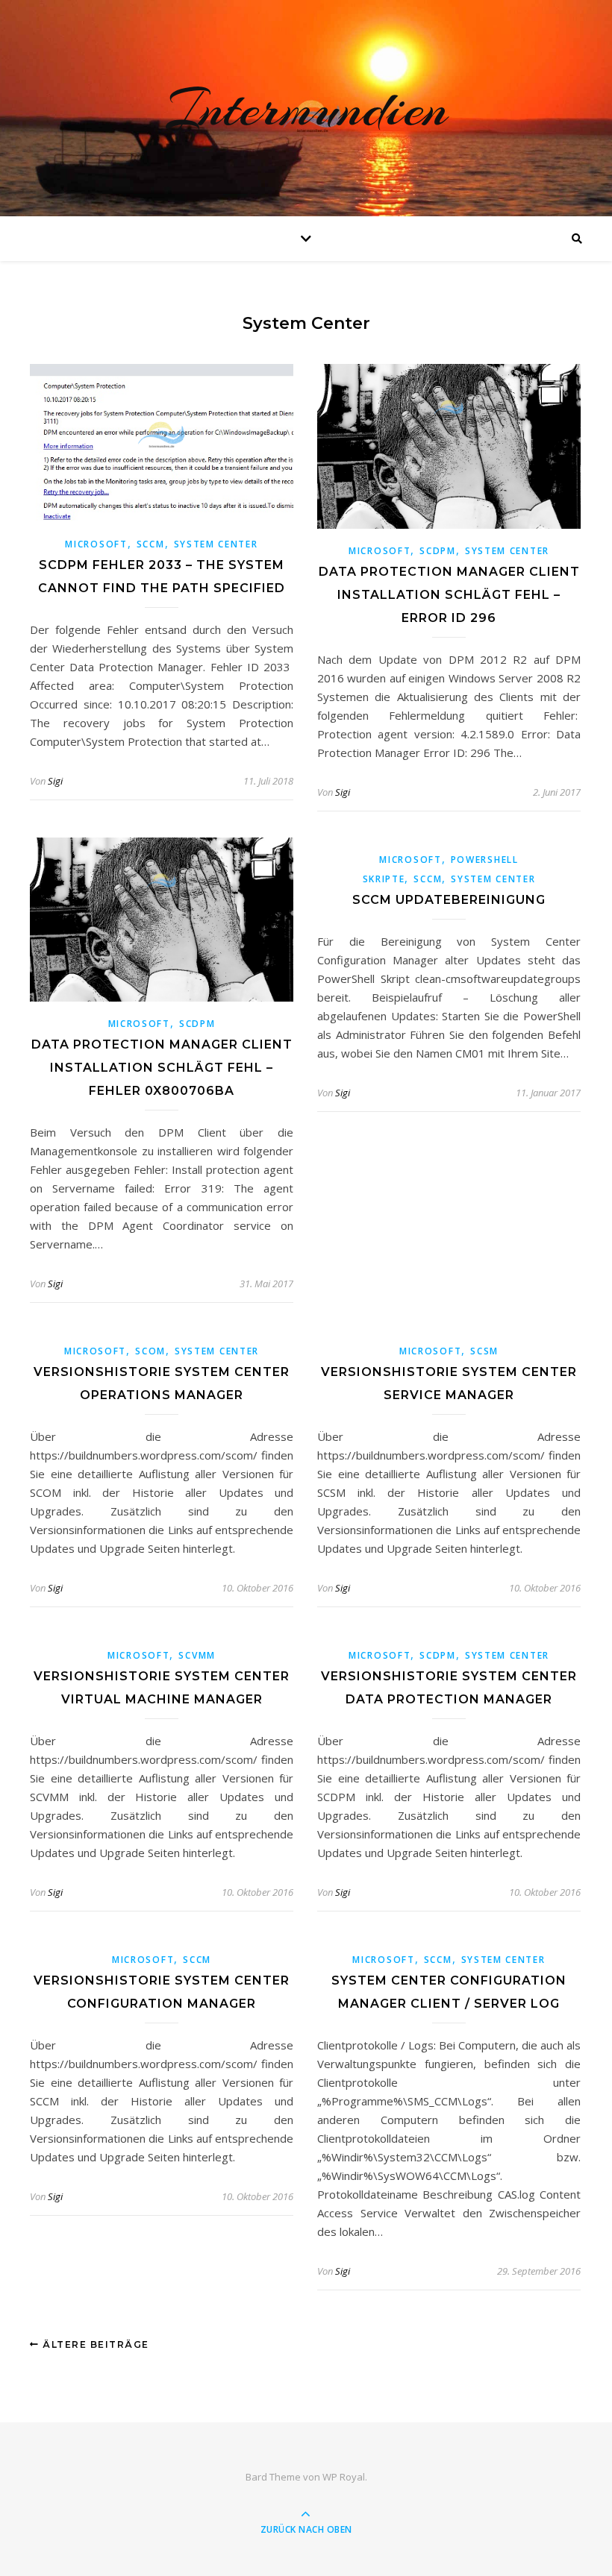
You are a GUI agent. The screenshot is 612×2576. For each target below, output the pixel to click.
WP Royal (344, 2477)
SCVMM (197, 1655)
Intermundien (306, 108)
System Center (216, 544)
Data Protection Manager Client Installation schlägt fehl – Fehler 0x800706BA (162, 1068)
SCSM (484, 1351)
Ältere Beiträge (94, 2344)
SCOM (150, 1351)
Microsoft (96, 544)
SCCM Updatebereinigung (449, 900)
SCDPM (438, 551)
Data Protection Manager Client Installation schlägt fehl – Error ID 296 (449, 595)
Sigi (55, 781)
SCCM (151, 544)
